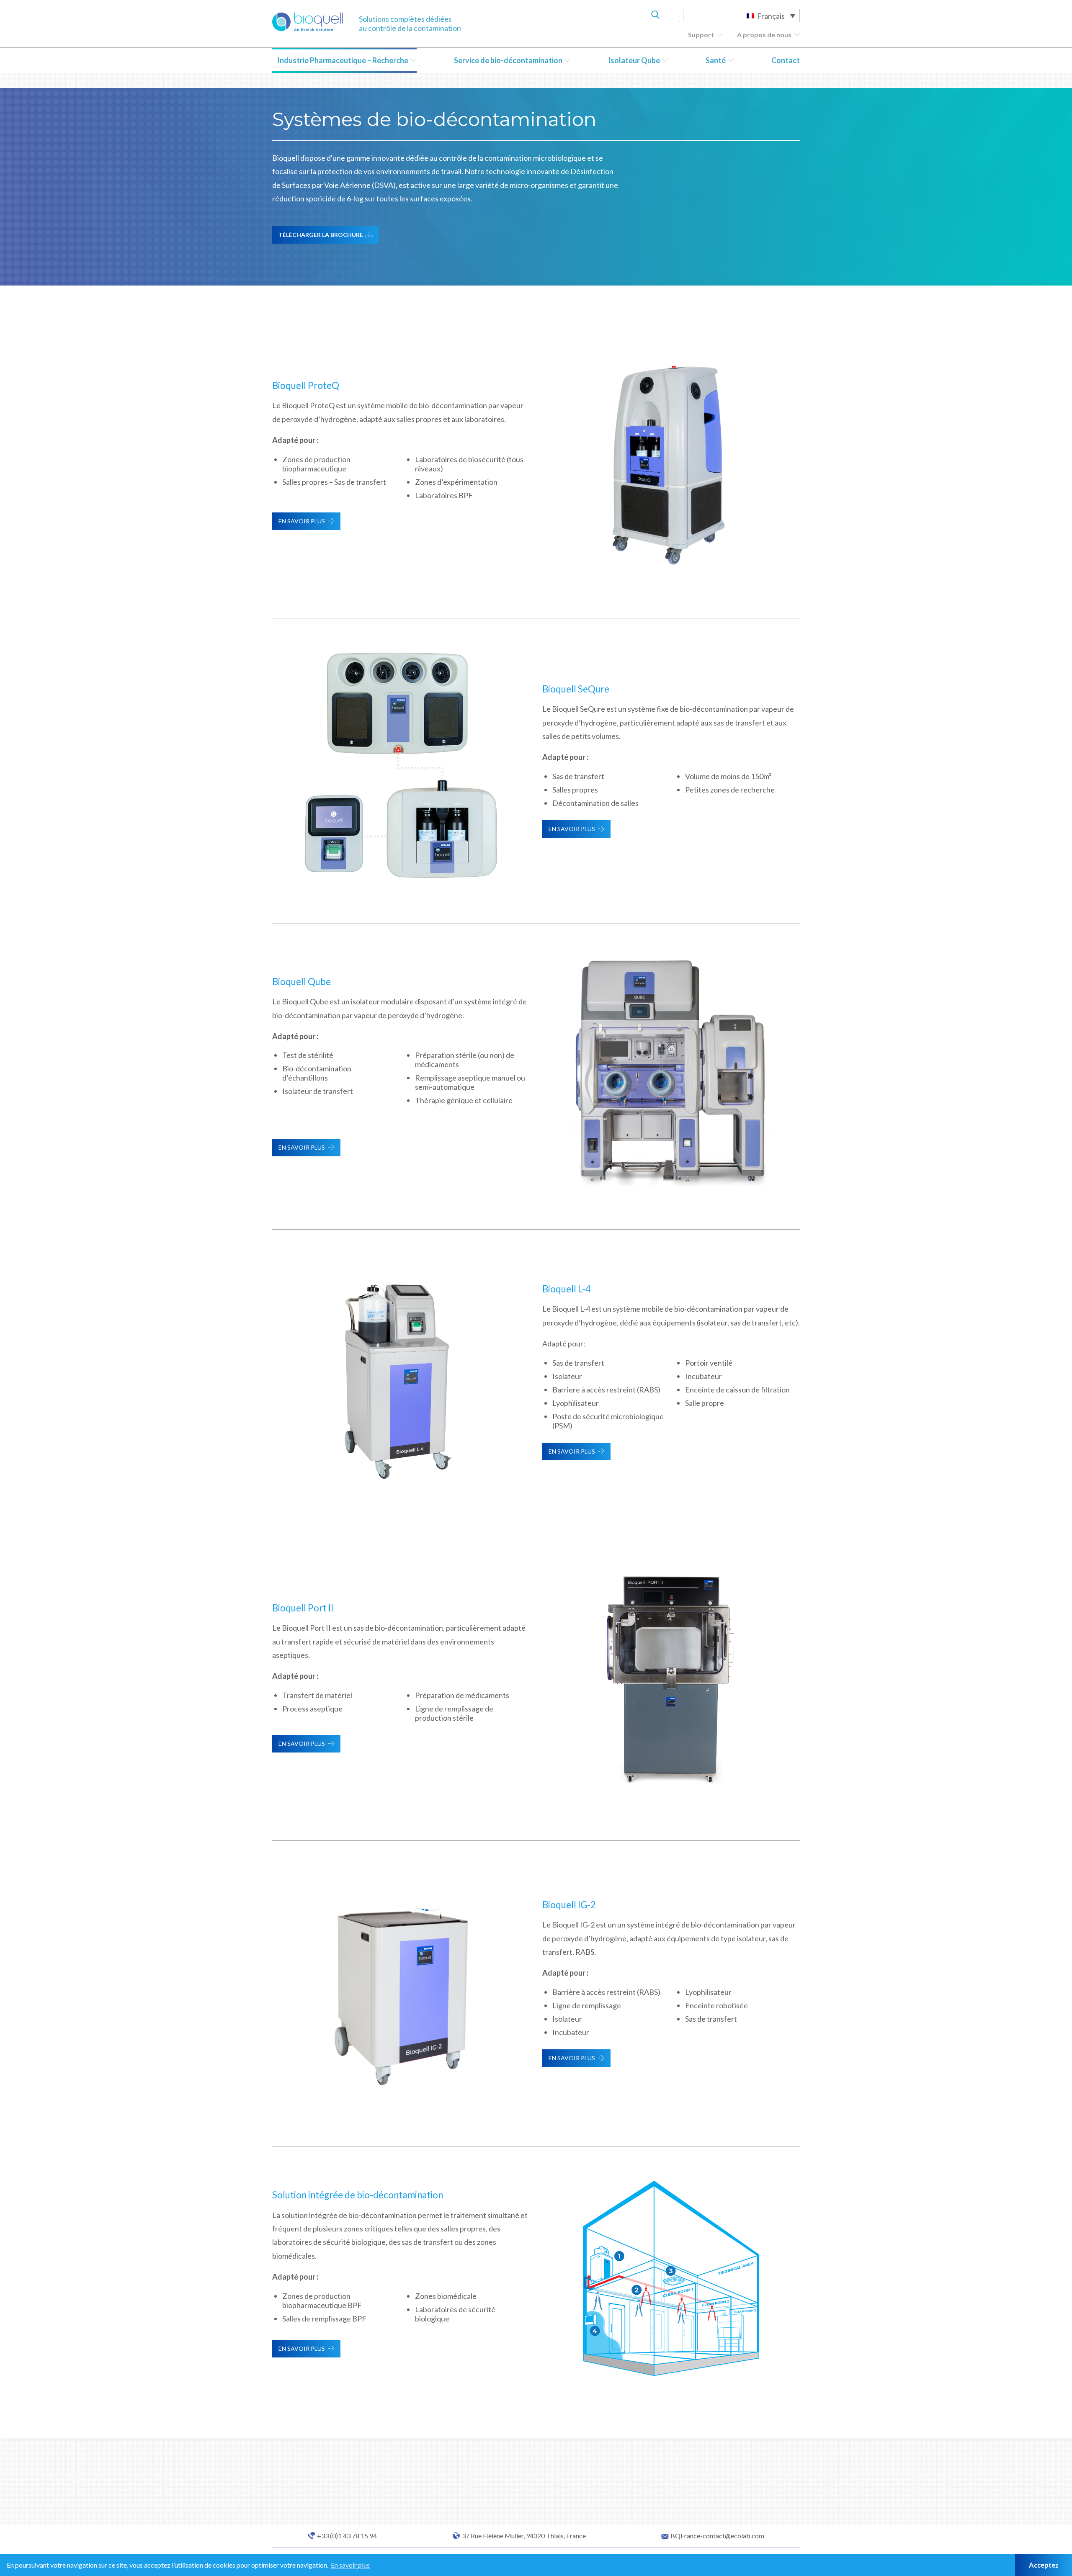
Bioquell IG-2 (569, 1905)
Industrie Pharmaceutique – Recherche (343, 60)
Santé (716, 60)
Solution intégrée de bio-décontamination (358, 2195)
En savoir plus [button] (350, 2565)
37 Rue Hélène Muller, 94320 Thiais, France (524, 2536)
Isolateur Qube (634, 60)
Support (701, 35)
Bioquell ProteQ (306, 385)
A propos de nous (764, 35)
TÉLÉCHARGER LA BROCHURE (321, 235)
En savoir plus (302, 521)
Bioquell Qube (301, 982)
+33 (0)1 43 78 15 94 (347, 2536)
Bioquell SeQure (576, 689)
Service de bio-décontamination (508, 60)
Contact (786, 60)
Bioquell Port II (303, 1608)
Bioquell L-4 (567, 1289)
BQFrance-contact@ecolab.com (717, 2536)
